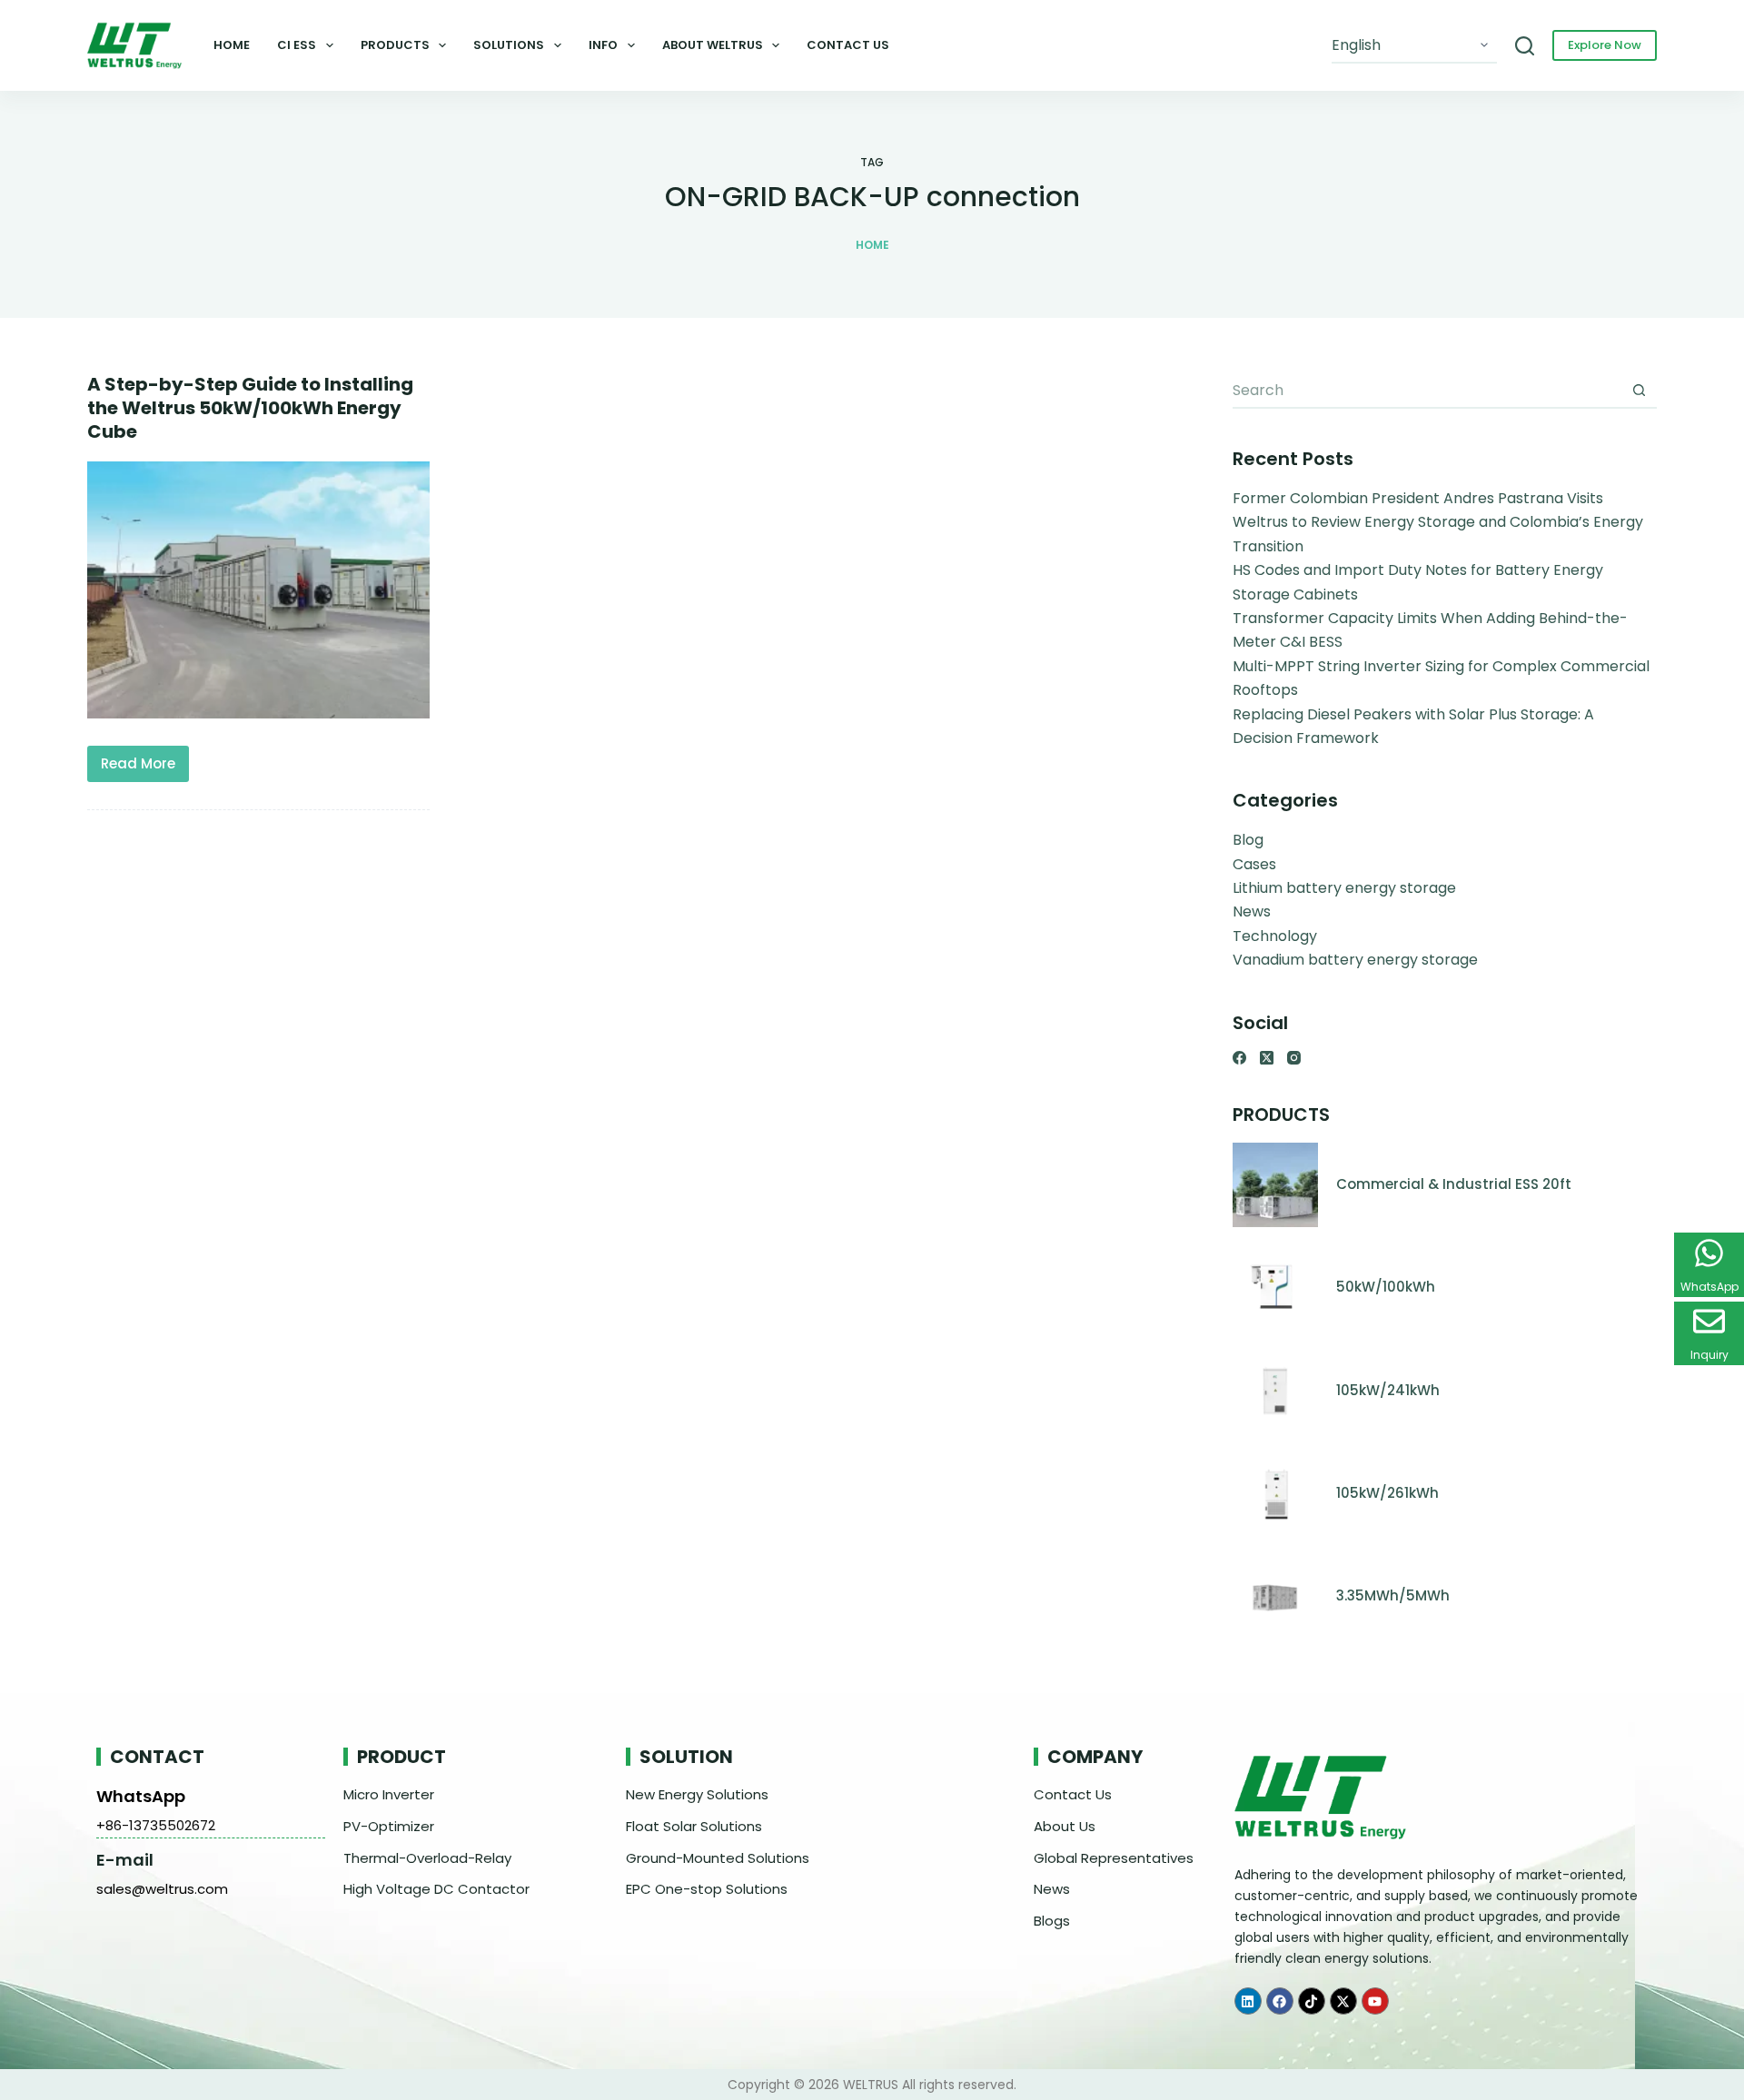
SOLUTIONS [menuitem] (509, 45)
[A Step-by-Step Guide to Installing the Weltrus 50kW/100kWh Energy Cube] (258, 590)
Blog (1248, 840)
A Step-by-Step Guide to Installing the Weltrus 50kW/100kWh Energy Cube (250, 408)
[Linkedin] (1248, 2001)
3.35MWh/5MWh (1393, 1595)
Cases (1254, 864)
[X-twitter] (1343, 2001)
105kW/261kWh (1387, 1493)
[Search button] (1639, 391)
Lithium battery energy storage (1344, 888)
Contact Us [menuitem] (848, 45)
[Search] (1525, 46)
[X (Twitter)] (1267, 1058)
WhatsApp (141, 1796)
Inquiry (1709, 1355)
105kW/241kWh (1388, 1390)
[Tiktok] (1312, 2001)
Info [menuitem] (603, 45)
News (1252, 911)
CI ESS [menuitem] (297, 45)
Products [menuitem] (395, 45)
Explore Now (1605, 45)
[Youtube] (1375, 2001)
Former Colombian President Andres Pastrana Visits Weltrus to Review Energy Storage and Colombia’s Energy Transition (1438, 522)
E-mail (125, 1860)
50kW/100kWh (1386, 1287)
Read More (145, 759)
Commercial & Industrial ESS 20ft (1454, 1184)
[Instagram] (1294, 1058)
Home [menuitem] (232, 45)
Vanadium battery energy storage (1355, 960)
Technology (1275, 936)
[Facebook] (1239, 1058)
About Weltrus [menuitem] (713, 45)
